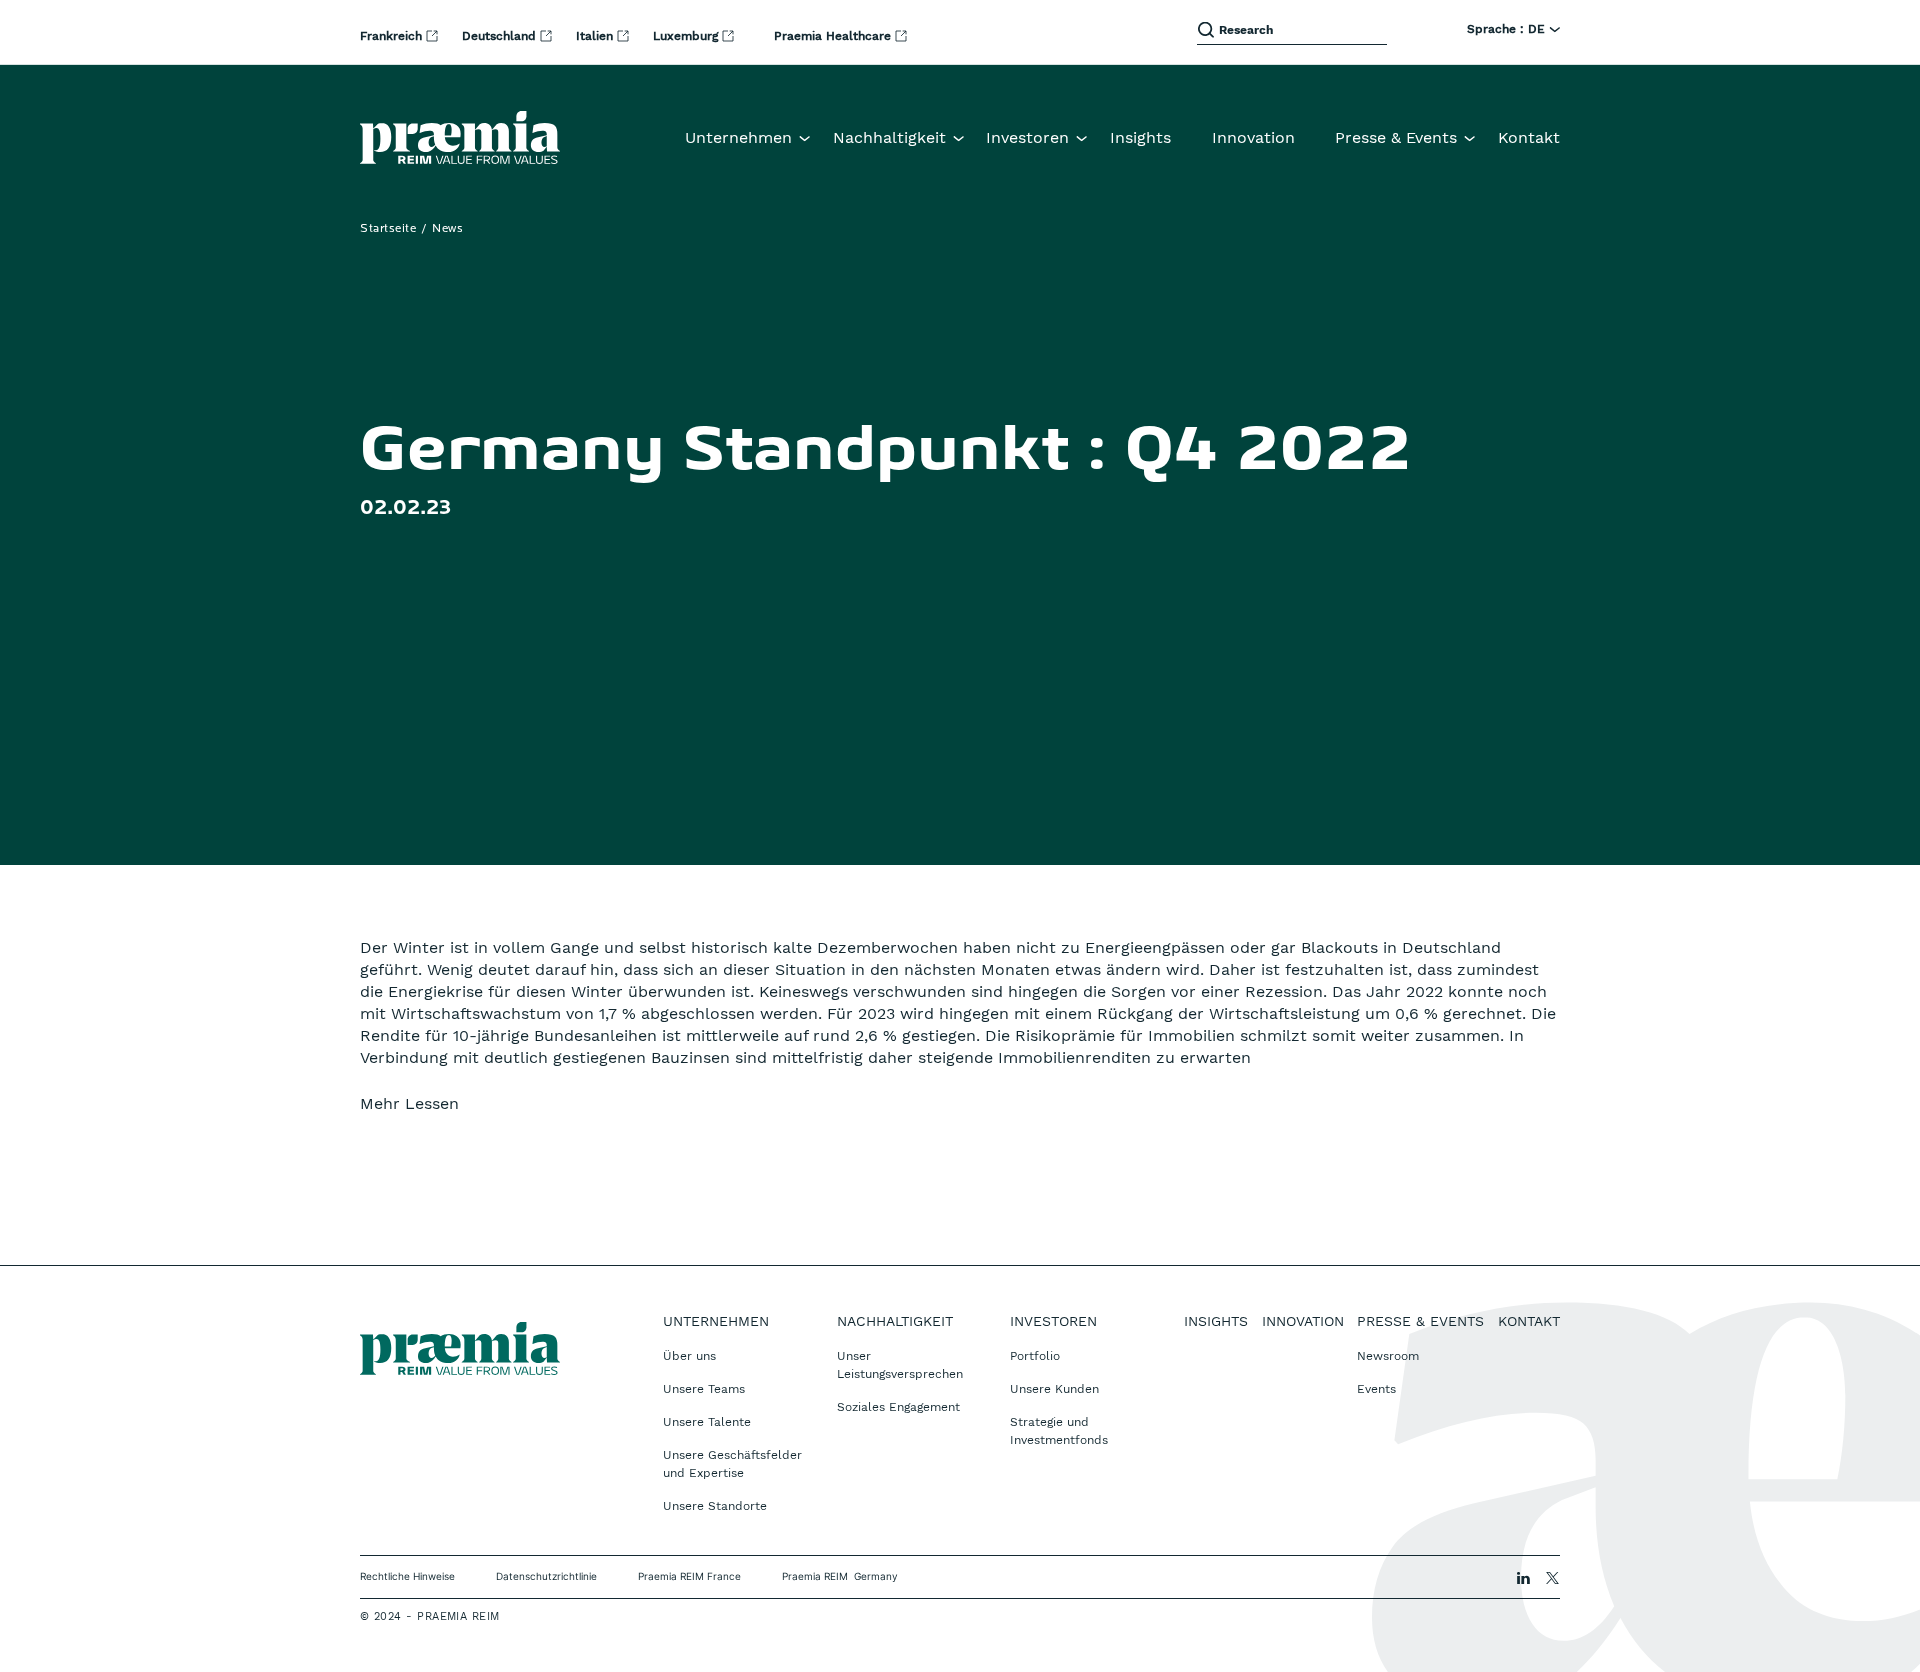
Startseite (388, 229)
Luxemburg (687, 36)
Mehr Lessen (409, 1103)
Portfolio (1035, 1356)
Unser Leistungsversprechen (900, 1365)
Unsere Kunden (1054, 1389)
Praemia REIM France (689, 1576)
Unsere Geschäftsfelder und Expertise (732, 1464)
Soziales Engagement (898, 1407)
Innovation (1253, 137)
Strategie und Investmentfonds (1059, 1431)
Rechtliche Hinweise (407, 1576)
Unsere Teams (704, 1389)
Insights (1140, 137)
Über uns (689, 1356)
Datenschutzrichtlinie (546, 1576)
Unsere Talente (707, 1422)
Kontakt (1529, 137)
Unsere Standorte (715, 1506)
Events (1376, 1389)
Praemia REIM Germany (840, 1576)
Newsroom (1388, 1356)
